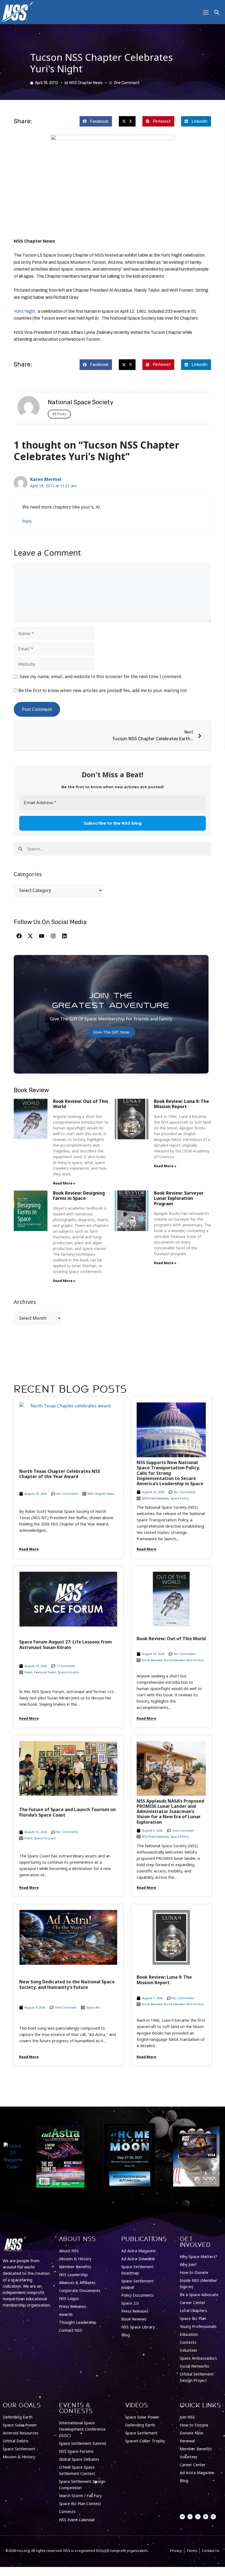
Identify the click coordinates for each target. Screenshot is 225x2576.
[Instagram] (53, 936)
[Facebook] (19, 936)
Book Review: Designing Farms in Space (79, 1196)
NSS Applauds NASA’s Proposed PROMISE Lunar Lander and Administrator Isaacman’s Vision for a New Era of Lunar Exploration (170, 1811)
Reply (27, 521)
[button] (96, 121)
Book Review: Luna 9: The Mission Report (182, 1104)
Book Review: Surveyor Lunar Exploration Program (179, 1198)
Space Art (93, 2007)
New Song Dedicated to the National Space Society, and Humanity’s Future (67, 1984)
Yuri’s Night (25, 311)
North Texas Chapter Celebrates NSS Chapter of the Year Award (60, 1474)
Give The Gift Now (111, 1032)
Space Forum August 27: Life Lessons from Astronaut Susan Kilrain (66, 1644)
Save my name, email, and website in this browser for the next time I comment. (101, 676)
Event (28, 1672)
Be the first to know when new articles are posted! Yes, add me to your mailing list (102, 690)
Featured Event (45, 1672)
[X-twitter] (30, 936)
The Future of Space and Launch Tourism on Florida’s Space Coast (67, 1812)
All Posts (59, 414)
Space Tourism (45, 1838)
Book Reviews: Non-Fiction (184, 1660)
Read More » (64, 1183)
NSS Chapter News (86, 83)
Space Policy (180, 1498)
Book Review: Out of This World (81, 1104)
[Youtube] (42, 936)
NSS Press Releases (155, 1498)
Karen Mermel (46, 479)
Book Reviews (152, 1660)
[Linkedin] (64, 936)
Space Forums (68, 1672)
